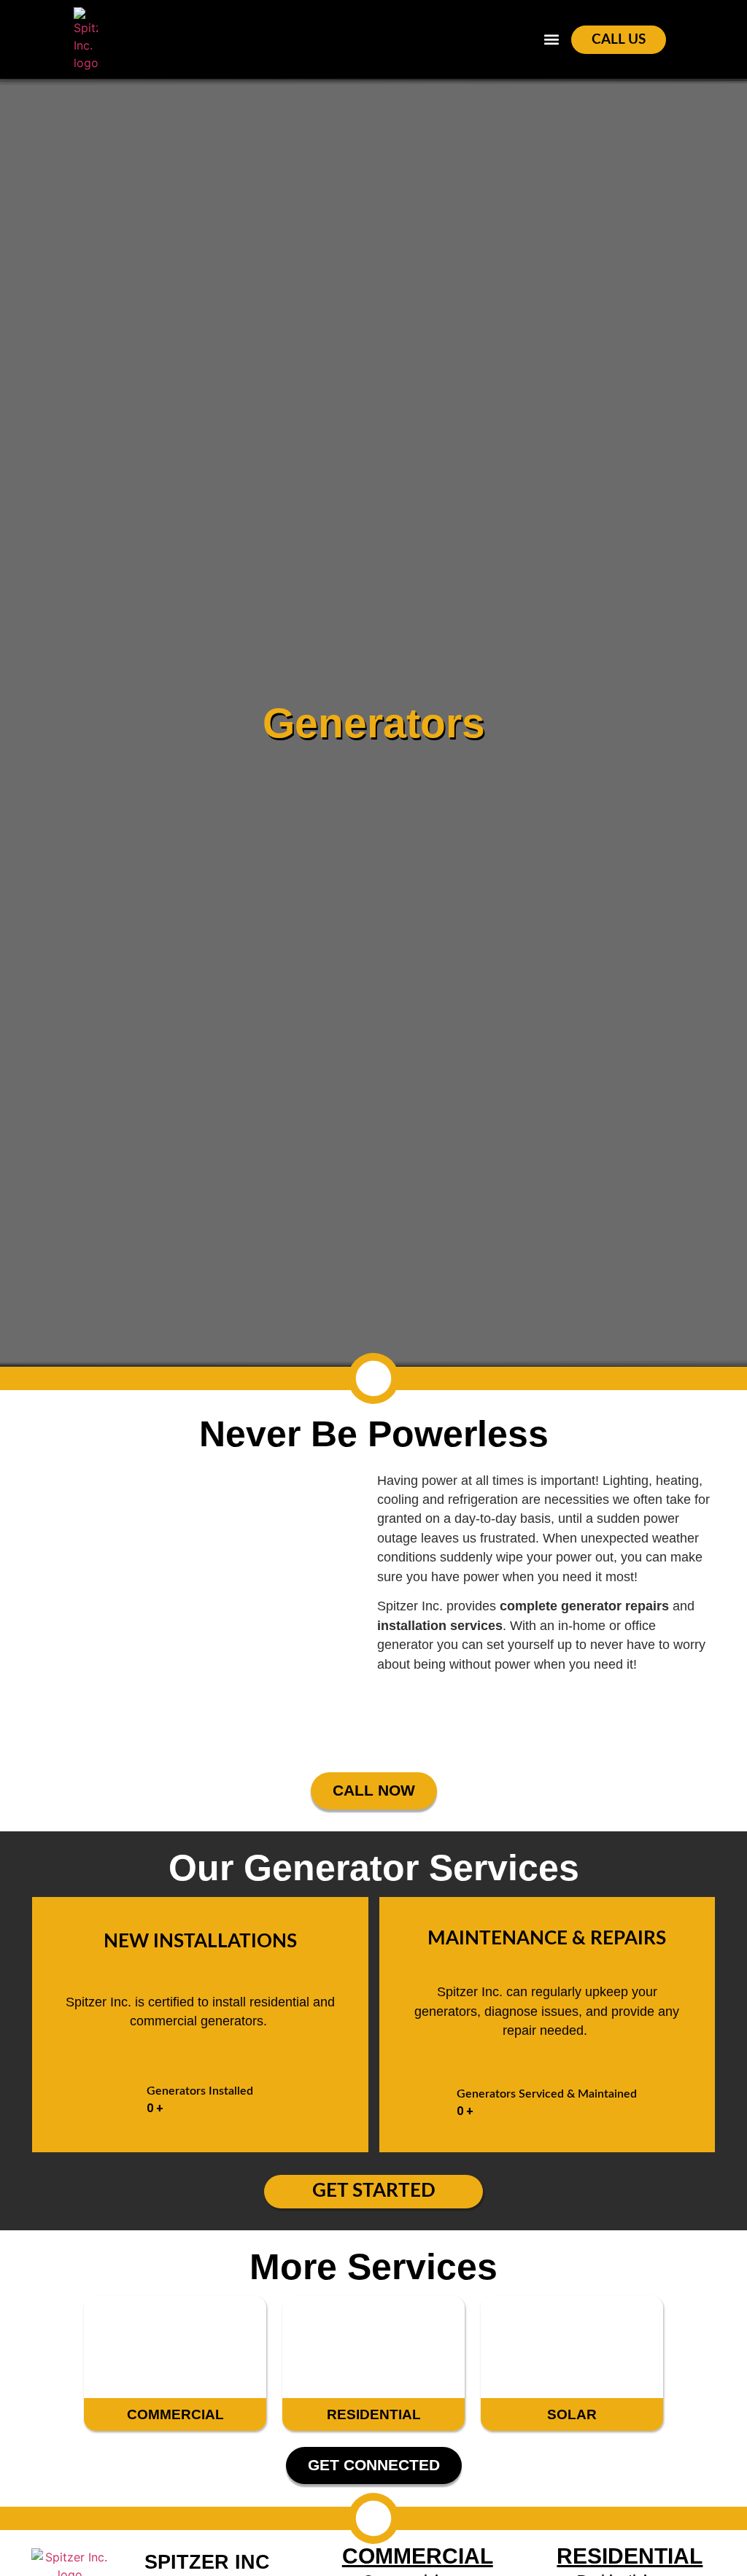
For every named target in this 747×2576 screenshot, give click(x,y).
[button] (552, 40)
